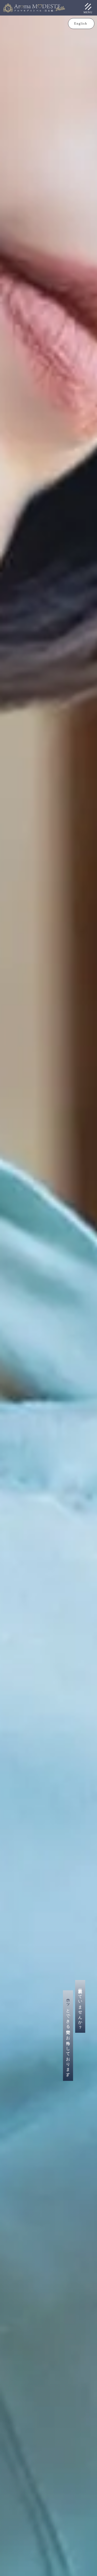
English (81, 24)
